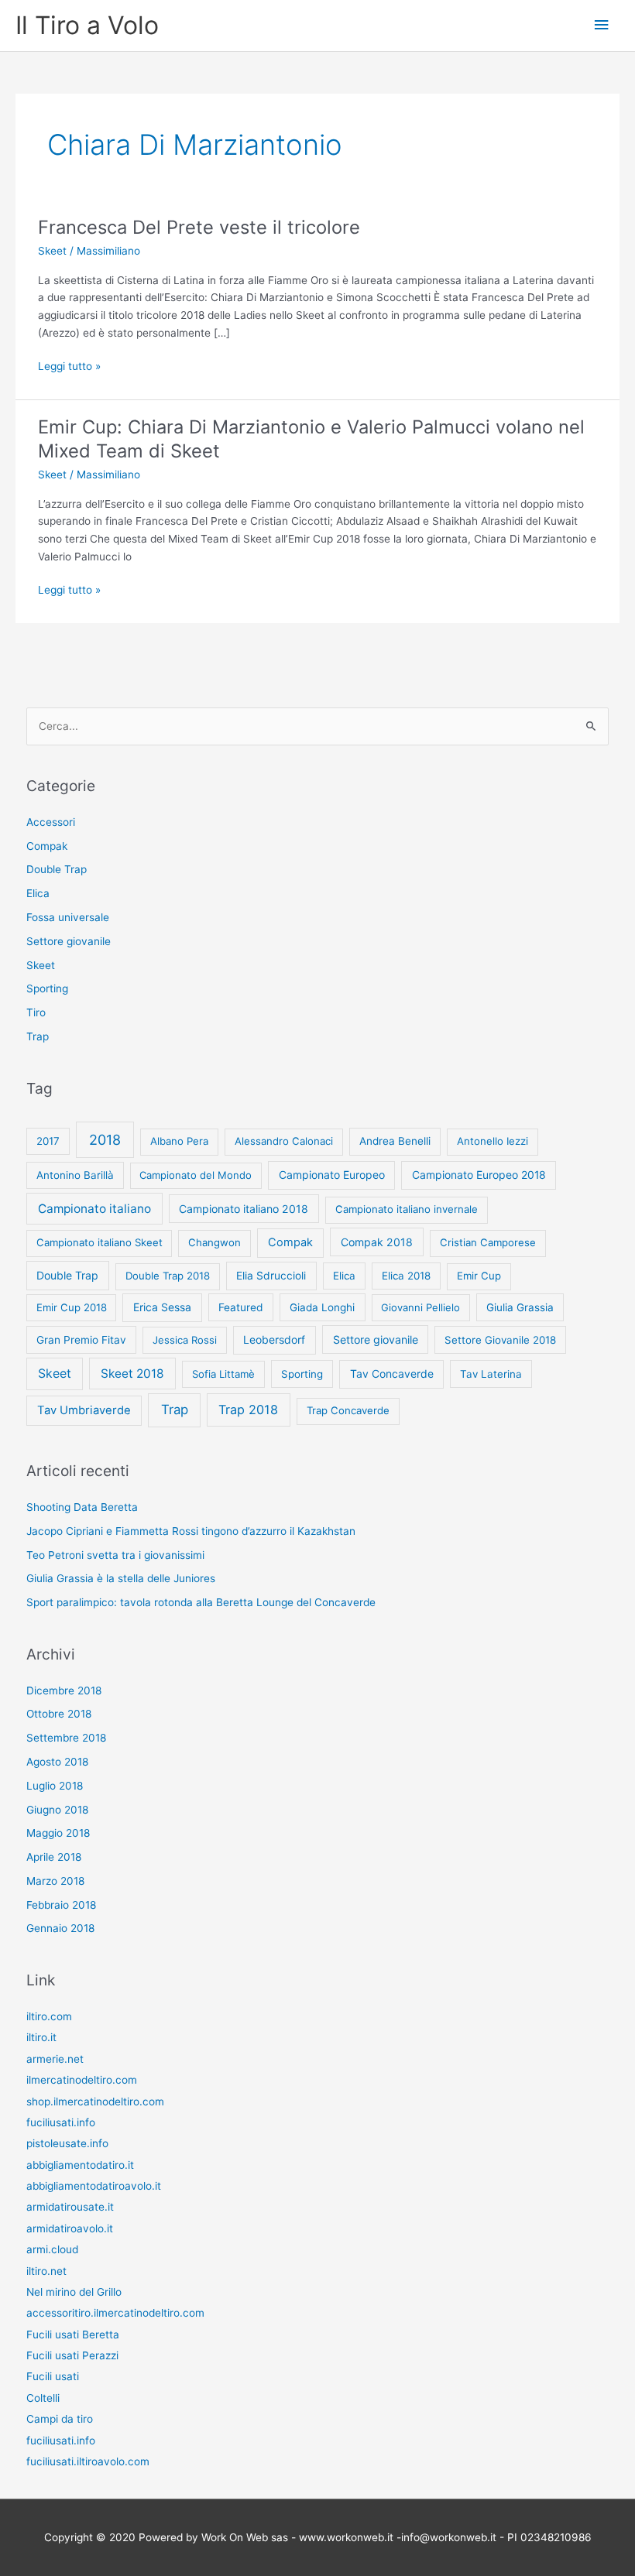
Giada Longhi (322, 1307)
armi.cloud (52, 2249)
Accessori (51, 822)
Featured (241, 1307)
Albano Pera (179, 1141)
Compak (47, 846)
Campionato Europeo (332, 1175)
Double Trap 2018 (168, 1276)
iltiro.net (46, 2271)
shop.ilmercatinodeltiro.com (95, 2102)
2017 (48, 1141)
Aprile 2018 (54, 1857)
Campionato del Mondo (196, 1175)
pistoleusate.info (67, 2143)
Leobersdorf (274, 1339)
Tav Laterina (491, 1374)
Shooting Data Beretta (82, 1507)
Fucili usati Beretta (73, 2334)
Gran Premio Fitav (81, 1340)
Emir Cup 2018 (72, 1307)
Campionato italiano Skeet (100, 1242)
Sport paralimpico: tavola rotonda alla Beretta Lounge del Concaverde (201, 1602)
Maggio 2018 (58, 1833)
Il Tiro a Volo (87, 25)
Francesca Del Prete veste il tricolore (199, 227)
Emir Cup (479, 1276)
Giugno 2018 (57, 1810)
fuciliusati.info (61, 2122)
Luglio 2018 (55, 1786)
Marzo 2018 (55, 1881)
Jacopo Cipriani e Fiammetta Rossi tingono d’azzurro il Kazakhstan (191, 1531)
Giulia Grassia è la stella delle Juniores (121, 1578)
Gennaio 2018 (60, 1928)
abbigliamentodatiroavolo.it (94, 2186)
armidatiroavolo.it (70, 2228)
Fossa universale (68, 917)
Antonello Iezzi (493, 1141)
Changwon (215, 1242)
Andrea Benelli (395, 1141)
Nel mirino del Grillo (74, 2292)
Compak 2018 (377, 1242)
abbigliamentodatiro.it (80, 2165)
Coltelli (43, 2398)
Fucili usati (53, 2376)
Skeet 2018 (132, 1374)
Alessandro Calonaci (284, 1141)
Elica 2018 (406, 1276)
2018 (105, 1140)
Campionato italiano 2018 (244, 1209)
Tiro (36, 1012)
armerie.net (55, 2059)
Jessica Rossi (185, 1340)
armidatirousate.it (70, 2207)
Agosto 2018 (57, 1762)
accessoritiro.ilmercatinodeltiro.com (115, 2313)
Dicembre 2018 (64, 1690)
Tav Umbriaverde (84, 1410)
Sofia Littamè (223, 1374)
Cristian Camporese (488, 1242)
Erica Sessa (162, 1307)
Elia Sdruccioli (271, 1276)
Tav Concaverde (392, 1374)
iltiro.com (49, 2016)
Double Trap (57, 869)
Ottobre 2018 (59, 1714)
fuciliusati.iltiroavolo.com (88, 2461)
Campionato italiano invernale (407, 1209)
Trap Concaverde (348, 1410)
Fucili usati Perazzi (72, 2355)
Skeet (52, 251)
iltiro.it (41, 2037)
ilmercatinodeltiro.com (82, 2080)
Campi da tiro (60, 2419)
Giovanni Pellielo (420, 1307)
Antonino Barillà (75, 1175)
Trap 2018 (248, 1410)
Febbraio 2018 (61, 1905)
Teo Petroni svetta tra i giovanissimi (115, 1555)
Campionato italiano (94, 1209)
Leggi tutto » (69, 367)
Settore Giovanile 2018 (500, 1340)
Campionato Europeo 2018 (479, 1175)
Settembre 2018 (66, 1738)
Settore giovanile (69, 941)
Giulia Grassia (520, 1307)
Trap (38, 1036)
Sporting (47, 988)
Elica (38, 893)
